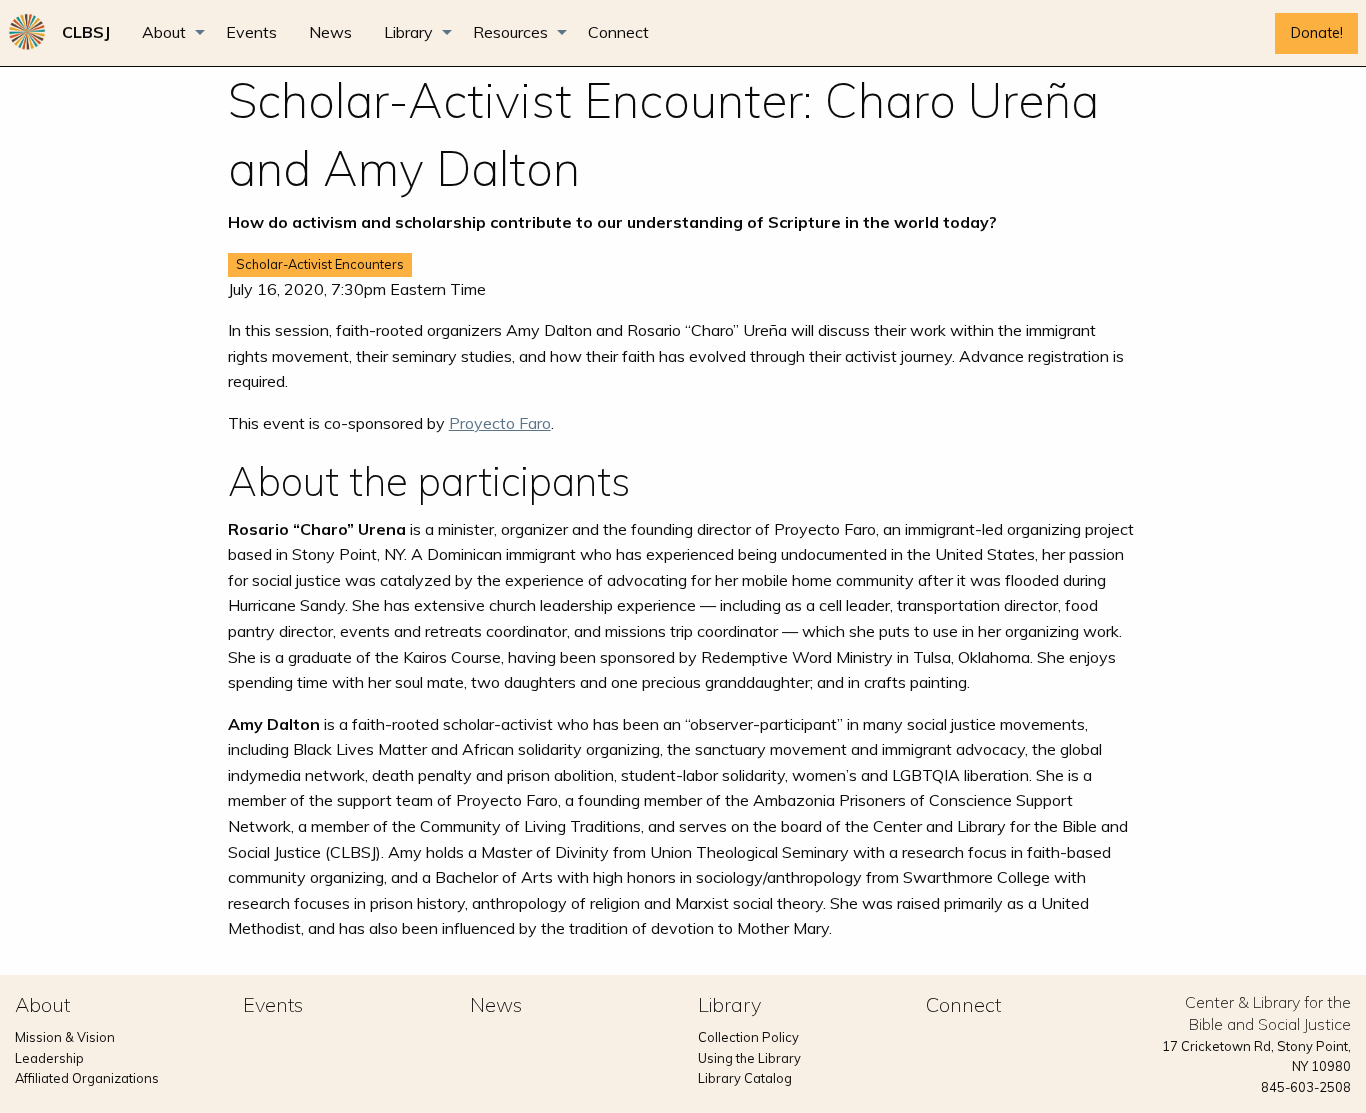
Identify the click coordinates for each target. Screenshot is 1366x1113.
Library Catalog (745, 1078)
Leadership (49, 1058)
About (164, 32)
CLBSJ (86, 32)
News (330, 32)
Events (251, 32)
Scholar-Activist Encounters (320, 264)
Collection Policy (748, 1037)
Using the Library (749, 1058)
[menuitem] (86, 32)
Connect (618, 32)
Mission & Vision (65, 1037)
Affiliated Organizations (87, 1078)
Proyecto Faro (500, 423)
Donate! (1317, 33)
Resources (510, 32)
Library (408, 32)
